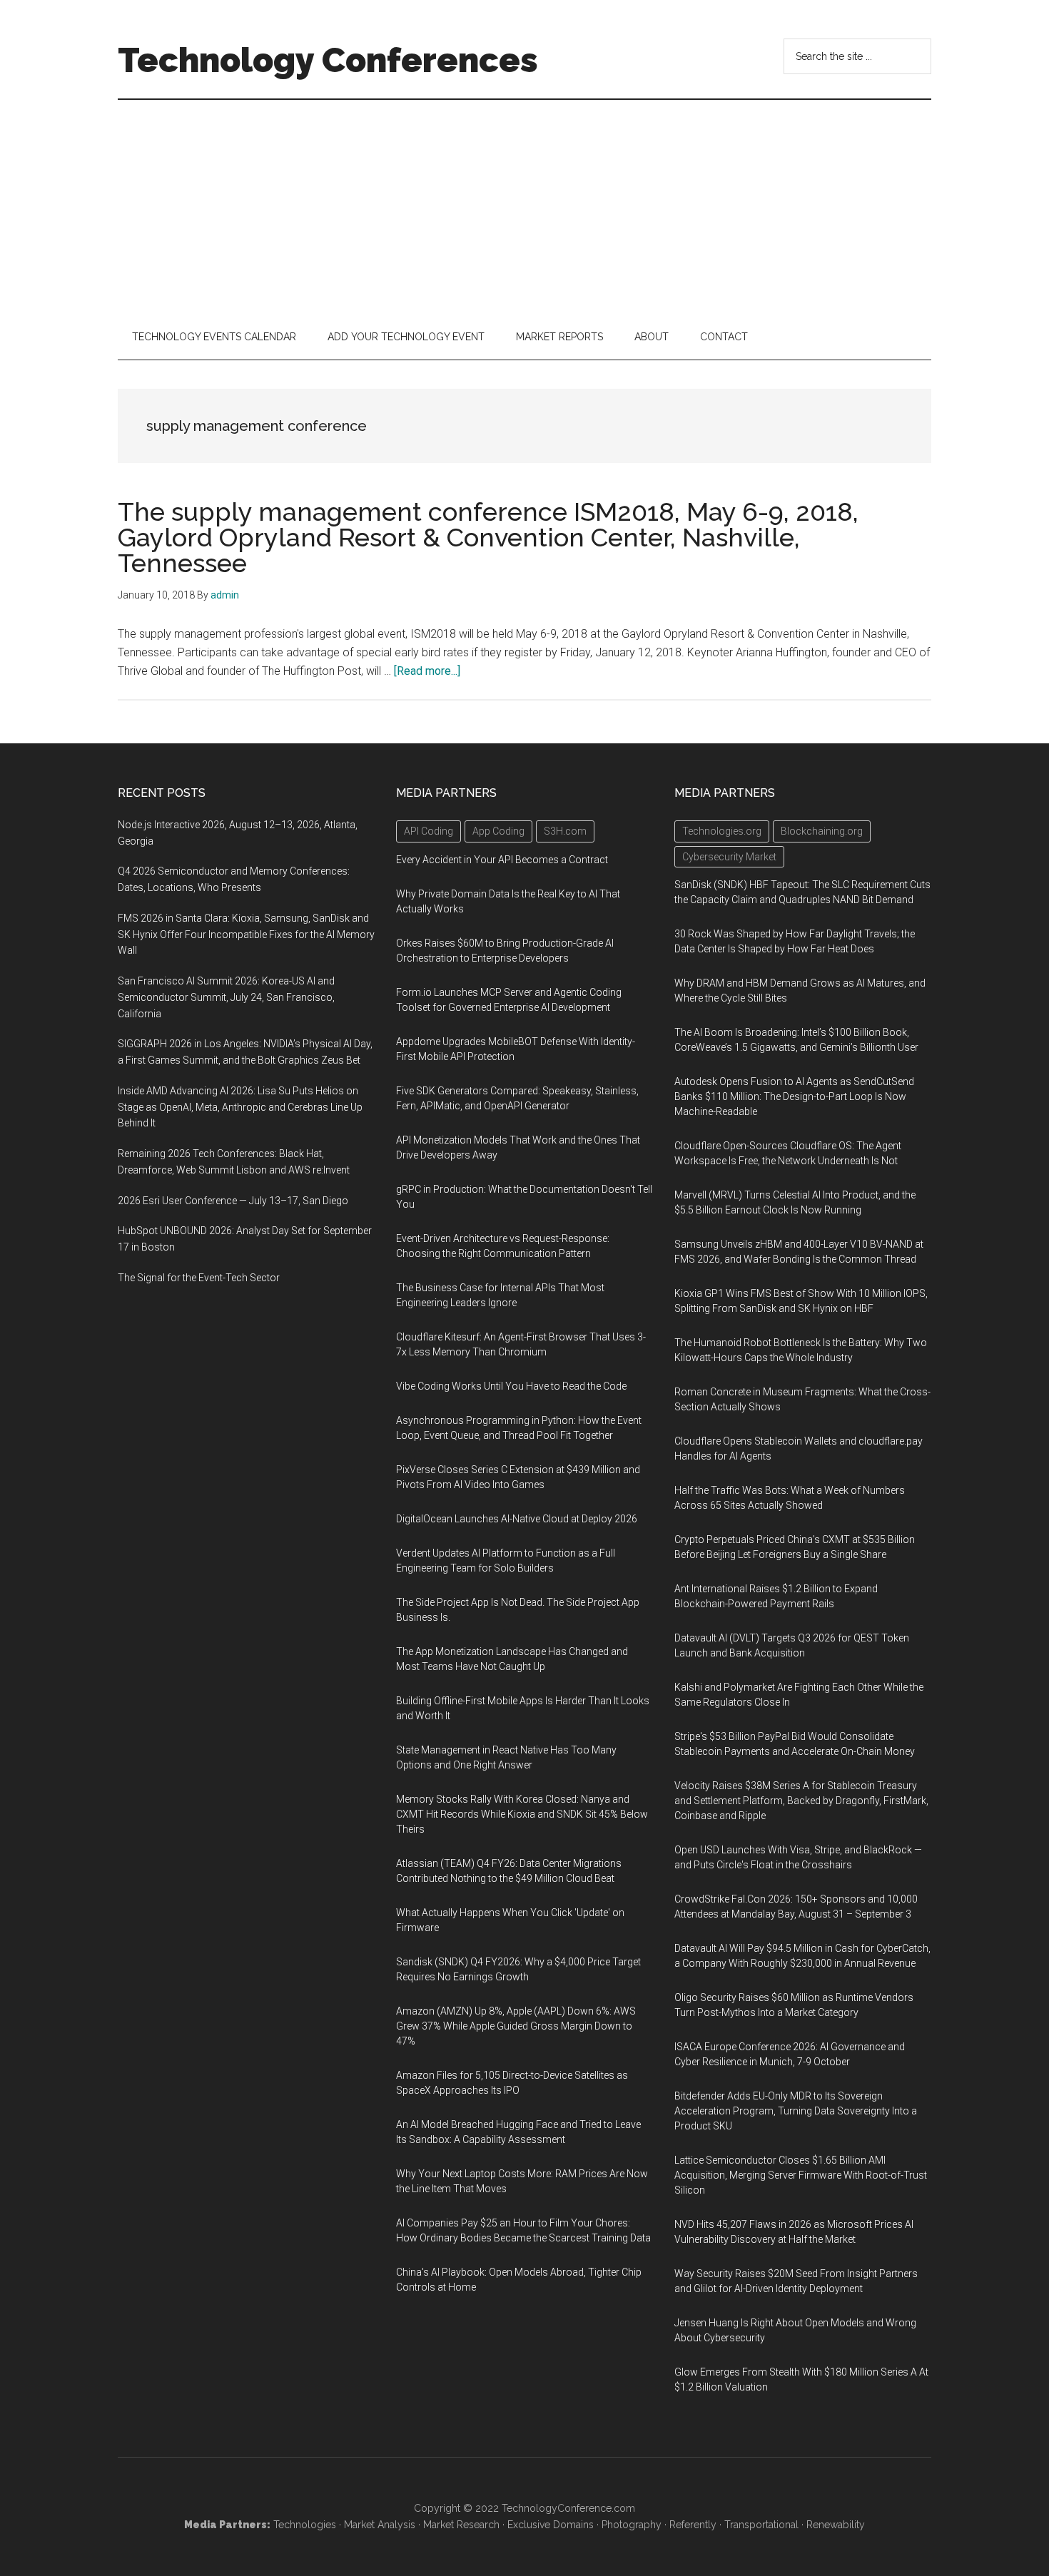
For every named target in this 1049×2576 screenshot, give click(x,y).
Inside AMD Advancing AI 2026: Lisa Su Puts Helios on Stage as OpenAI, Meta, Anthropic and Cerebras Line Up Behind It (240, 1107)
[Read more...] (427, 671)
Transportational (761, 2525)
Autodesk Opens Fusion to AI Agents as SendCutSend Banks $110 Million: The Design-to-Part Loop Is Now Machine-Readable (794, 1096)
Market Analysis (380, 2525)
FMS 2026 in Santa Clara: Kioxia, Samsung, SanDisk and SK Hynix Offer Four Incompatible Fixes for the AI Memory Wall (246, 935)
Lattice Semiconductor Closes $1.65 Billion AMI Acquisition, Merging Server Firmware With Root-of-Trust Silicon (801, 2175)
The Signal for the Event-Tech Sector (199, 1278)
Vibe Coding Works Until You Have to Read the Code (511, 1386)
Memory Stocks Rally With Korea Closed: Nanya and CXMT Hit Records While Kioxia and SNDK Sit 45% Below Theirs (522, 1814)
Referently (693, 2525)
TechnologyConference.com (568, 2508)
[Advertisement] (524, 207)
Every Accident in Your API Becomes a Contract (502, 860)
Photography (632, 2525)
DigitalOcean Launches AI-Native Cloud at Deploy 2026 (517, 1519)
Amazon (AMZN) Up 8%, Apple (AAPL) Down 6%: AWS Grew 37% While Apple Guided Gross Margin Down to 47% (516, 2026)
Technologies (305, 2525)
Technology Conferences (328, 60)
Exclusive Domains (551, 2525)
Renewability (836, 2525)
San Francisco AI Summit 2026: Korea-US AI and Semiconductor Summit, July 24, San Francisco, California (226, 997)
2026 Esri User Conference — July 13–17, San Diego (233, 1201)
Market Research (461, 2525)
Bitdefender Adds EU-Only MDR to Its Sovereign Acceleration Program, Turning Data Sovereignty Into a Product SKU (796, 2111)
